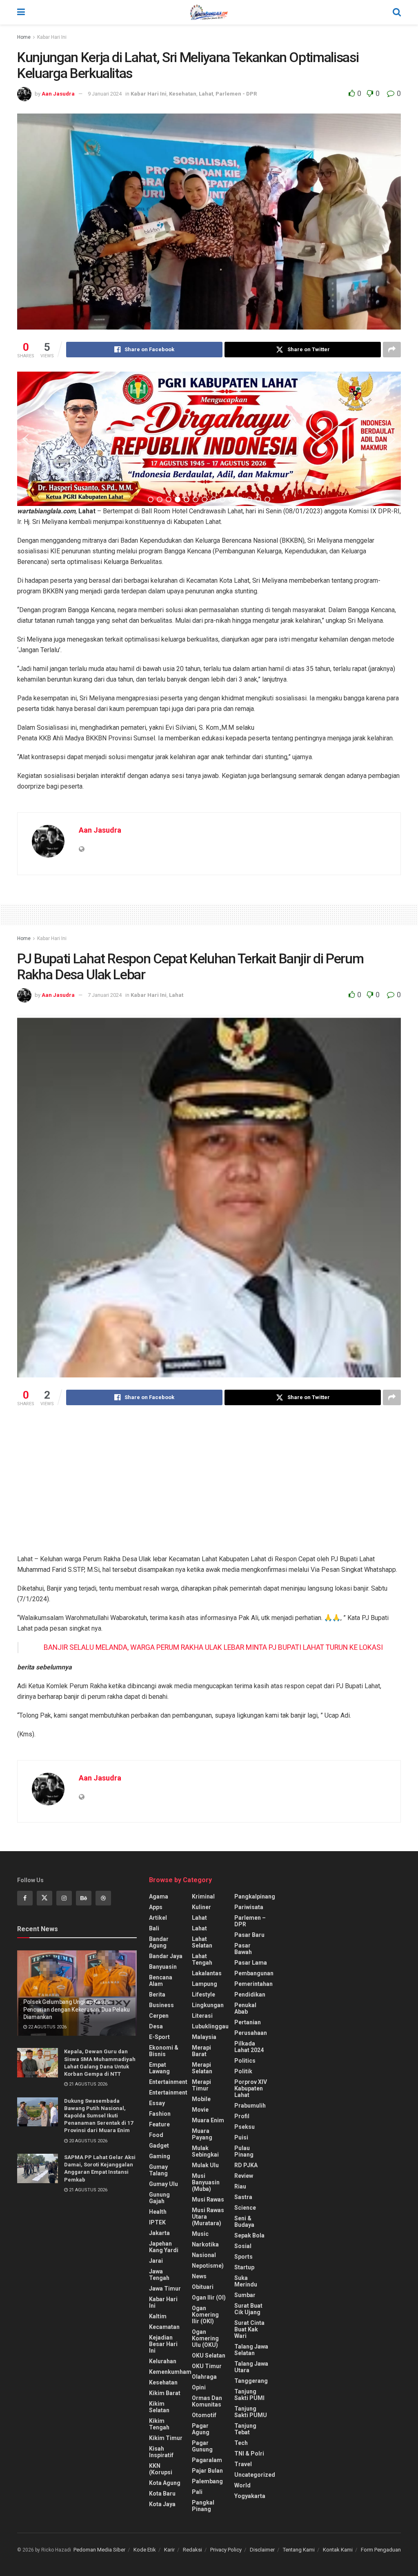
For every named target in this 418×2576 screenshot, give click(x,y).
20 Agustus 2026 (88, 2141)
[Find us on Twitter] (44, 1898)
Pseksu (245, 2127)
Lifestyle (203, 1994)
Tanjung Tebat (245, 2429)
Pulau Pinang (244, 2151)
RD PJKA (246, 2165)
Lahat (206, 94)
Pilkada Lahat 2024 (249, 2047)
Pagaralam (207, 2460)
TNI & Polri (249, 2453)
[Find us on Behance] (84, 1898)
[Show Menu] (21, 12)
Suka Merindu (246, 2281)
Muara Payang (202, 2134)
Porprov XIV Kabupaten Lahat (251, 2088)
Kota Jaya (162, 2504)
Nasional (204, 2255)
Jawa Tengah (159, 2275)
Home (24, 37)
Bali (154, 1928)
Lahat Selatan (202, 1942)
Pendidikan (250, 1994)
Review (244, 2176)
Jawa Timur (165, 2289)
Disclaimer (262, 2550)
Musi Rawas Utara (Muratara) (208, 2217)
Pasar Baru (249, 1935)
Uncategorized (255, 2475)
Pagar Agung (201, 2429)
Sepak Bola (249, 2235)
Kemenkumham (170, 2372)
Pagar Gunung (202, 2446)
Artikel (158, 1918)
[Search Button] (397, 12)
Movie (200, 2110)
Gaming (160, 2156)
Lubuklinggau (210, 2026)
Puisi (241, 2137)
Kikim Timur (166, 2438)
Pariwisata (249, 1907)
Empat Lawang (159, 2068)
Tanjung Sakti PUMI (249, 2395)
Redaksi (192, 2550)
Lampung (205, 1984)
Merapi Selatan (202, 2068)
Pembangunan (254, 1973)
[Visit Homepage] (209, 12)
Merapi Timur (201, 2085)
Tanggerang (251, 2381)
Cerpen (159, 2016)
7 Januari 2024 (105, 995)
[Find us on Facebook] (25, 1898)
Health (158, 2212)
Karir (169, 2550)
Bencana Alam (161, 1981)
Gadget (159, 2146)
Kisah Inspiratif (161, 2452)
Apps (156, 1907)
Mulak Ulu (205, 2165)
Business (161, 2005)
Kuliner (201, 1907)
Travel (243, 2464)
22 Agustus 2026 (47, 2027)
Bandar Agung (159, 1942)
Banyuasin (163, 1967)
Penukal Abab (245, 2008)
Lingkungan (208, 2005)
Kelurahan (163, 2361)
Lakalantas (207, 1973)
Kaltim (158, 2316)
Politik (243, 2071)
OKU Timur (207, 2366)
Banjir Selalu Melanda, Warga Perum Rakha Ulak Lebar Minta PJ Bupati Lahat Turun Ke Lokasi (213, 1647)
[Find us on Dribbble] (103, 1898)
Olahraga (204, 2377)
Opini (199, 2387)
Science (245, 2208)
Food (156, 2135)
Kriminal (203, 1896)
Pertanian (248, 2022)
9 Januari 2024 (105, 94)
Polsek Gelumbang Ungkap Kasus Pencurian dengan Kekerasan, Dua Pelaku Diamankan (76, 2009)
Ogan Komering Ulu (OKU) (205, 2338)
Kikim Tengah (159, 2424)
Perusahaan (251, 2033)
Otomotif (204, 2415)
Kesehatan (183, 94)
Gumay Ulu (163, 2184)
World (242, 2485)
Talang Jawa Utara (251, 2367)
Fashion (160, 2114)
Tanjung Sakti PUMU (251, 2412)
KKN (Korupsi (161, 2469)
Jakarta (159, 2233)
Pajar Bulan (207, 2471)
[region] (209, 439)
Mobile (201, 2099)
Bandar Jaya (166, 1956)
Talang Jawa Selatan (251, 2350)
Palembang (207, 2481)
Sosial (243, 2246)
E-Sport (159, 2037)
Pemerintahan (253, 1984)
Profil (242, 2116)
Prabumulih (250, 2106)
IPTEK (157, 2222)
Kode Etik (145, 2550)
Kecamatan (164, 2327)
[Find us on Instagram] (64, 1898)
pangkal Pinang (203, 2506)
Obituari (203, 2287)
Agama (159, 1896)
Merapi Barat (201, 2051)
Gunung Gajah (159, 2198)
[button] (26, 439)
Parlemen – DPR (250, 1921)
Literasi (202, 2016)
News (199, 2276)
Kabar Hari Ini (52, 37)
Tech (241, 2443)
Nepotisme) (208, 2266)
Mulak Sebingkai (205, 2151)
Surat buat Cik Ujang (248, 2309)
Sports (243, 2257)
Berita (157, 1994)
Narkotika (205, 2244)
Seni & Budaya (244, 2222)
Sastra (243, 2197)
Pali (197, 2492)
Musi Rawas (208, 2199)
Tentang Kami (299, 2550)
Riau (240, 2186)
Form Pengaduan (381, 2550)
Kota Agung (165, 2483)
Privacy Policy (226, 2550)
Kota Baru (162, 2494)
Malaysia (204, 2037)
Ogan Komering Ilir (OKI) (205, 2315)
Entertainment (168, 2082)
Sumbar (245, 2295)
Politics (245, 2061)
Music (200, 2234)
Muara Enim (208, 2120)
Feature (159, 2124)
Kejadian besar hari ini (163, 2344)
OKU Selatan (209, 2355)
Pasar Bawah (243, 1949)
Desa (156, 2026)
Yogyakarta (250, 2496)
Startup (244, 2267)
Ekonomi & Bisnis (164, 2051)
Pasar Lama (251, 1963)
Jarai (156, 2261)
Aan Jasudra (58, 94)
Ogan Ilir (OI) (209, 2297)
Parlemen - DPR (236, 94)
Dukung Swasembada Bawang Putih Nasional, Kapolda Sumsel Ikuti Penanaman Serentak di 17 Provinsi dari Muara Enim (99, 2116)
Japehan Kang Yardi (164, 2247)
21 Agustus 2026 (88, 2084)
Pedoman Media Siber (99, 2550)
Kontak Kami (338, 2550)
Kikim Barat (165, 2393)
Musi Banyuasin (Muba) (206, 2182)
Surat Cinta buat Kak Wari (249, 2329)
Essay (157, 2103)
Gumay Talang (158, 2170)
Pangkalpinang (255, 1896)
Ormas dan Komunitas (207, 2401)
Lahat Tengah (202, 1959)
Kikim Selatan (159, 2407)
